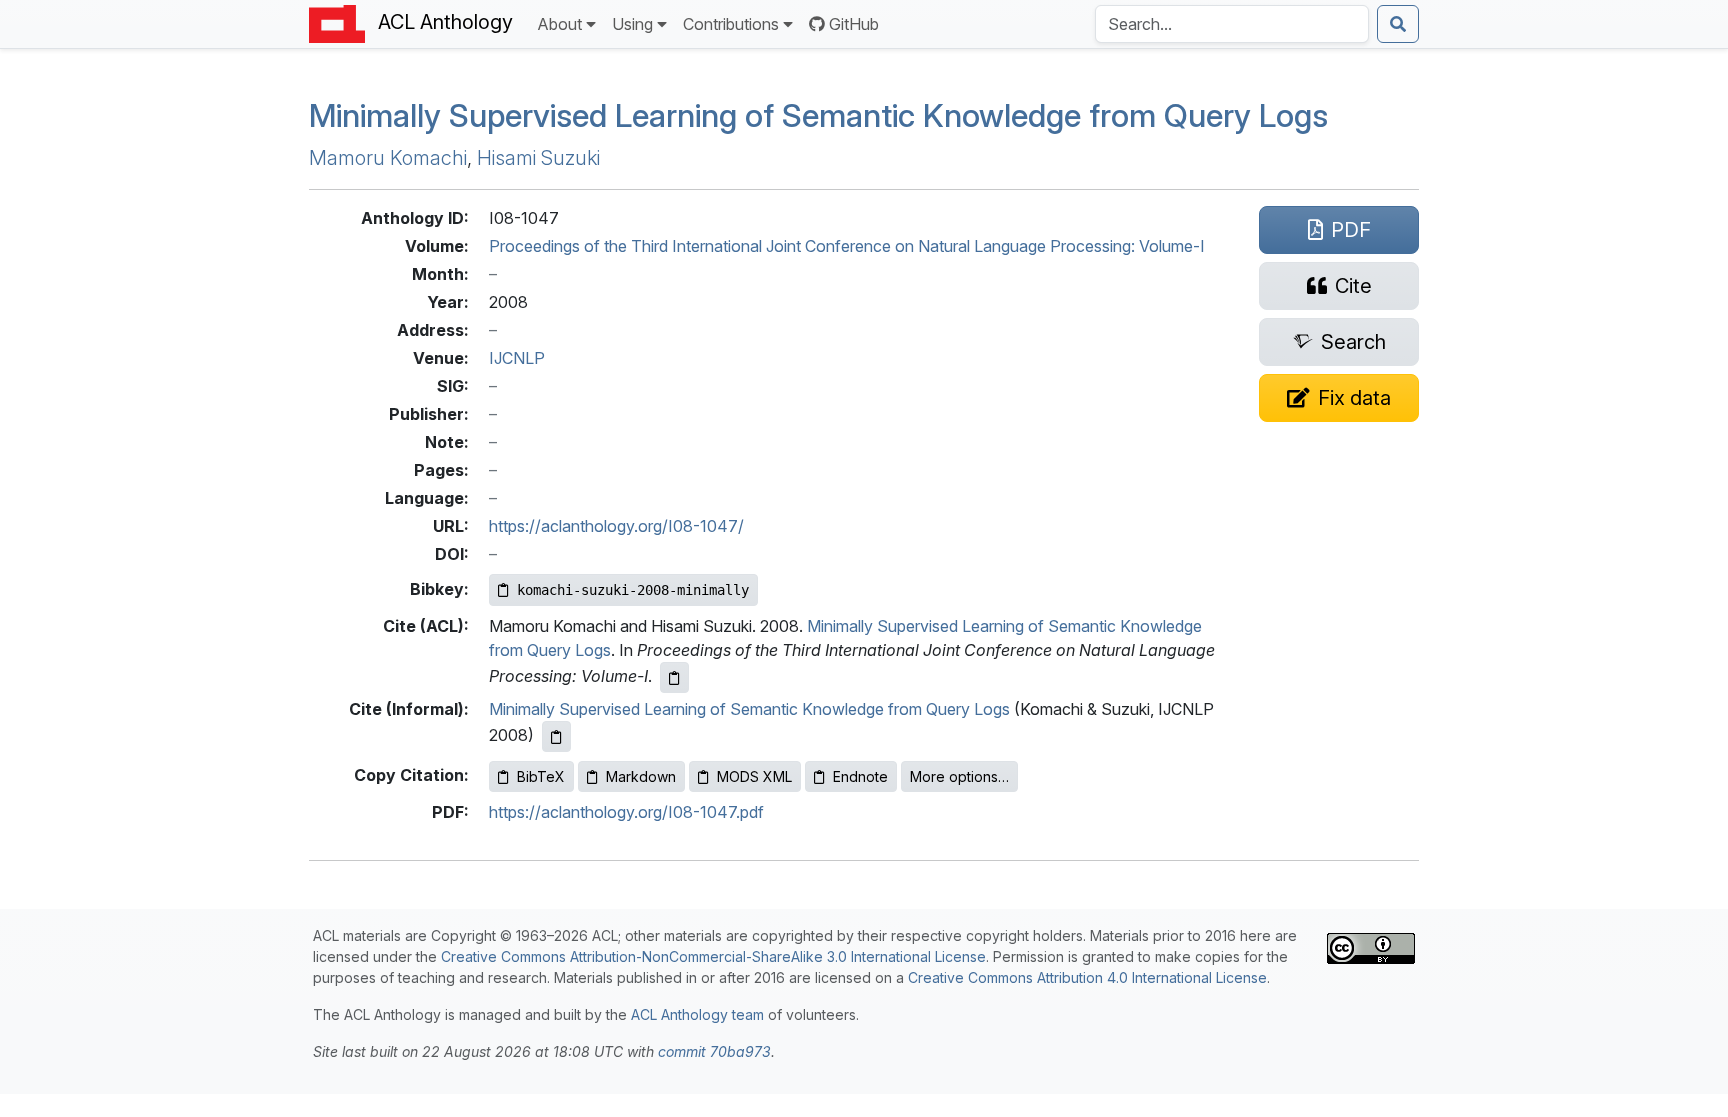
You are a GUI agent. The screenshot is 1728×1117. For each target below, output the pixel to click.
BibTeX (541, 776)
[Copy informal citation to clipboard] (556, 736)
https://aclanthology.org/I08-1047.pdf (626, 812)
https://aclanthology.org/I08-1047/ (616, 526)
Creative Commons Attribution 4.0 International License (1087, 977)
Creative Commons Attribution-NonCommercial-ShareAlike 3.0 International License (713, 956)
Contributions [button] (731, 24)
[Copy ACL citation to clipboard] (674, 677)
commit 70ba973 (714, 1051)
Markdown (641, 776)
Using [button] (632, 24)
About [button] (559, 24)
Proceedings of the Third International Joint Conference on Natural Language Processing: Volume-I (847, 246)
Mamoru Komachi (388, 158)
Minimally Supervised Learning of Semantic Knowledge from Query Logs (818, 115)
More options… (959, 776)
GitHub (854, 24)
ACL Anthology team (697, 1014)
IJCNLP (517, 358)
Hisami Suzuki (538, 158)
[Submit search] (1398, 24)
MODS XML (754, 776)
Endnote (860, 776)
